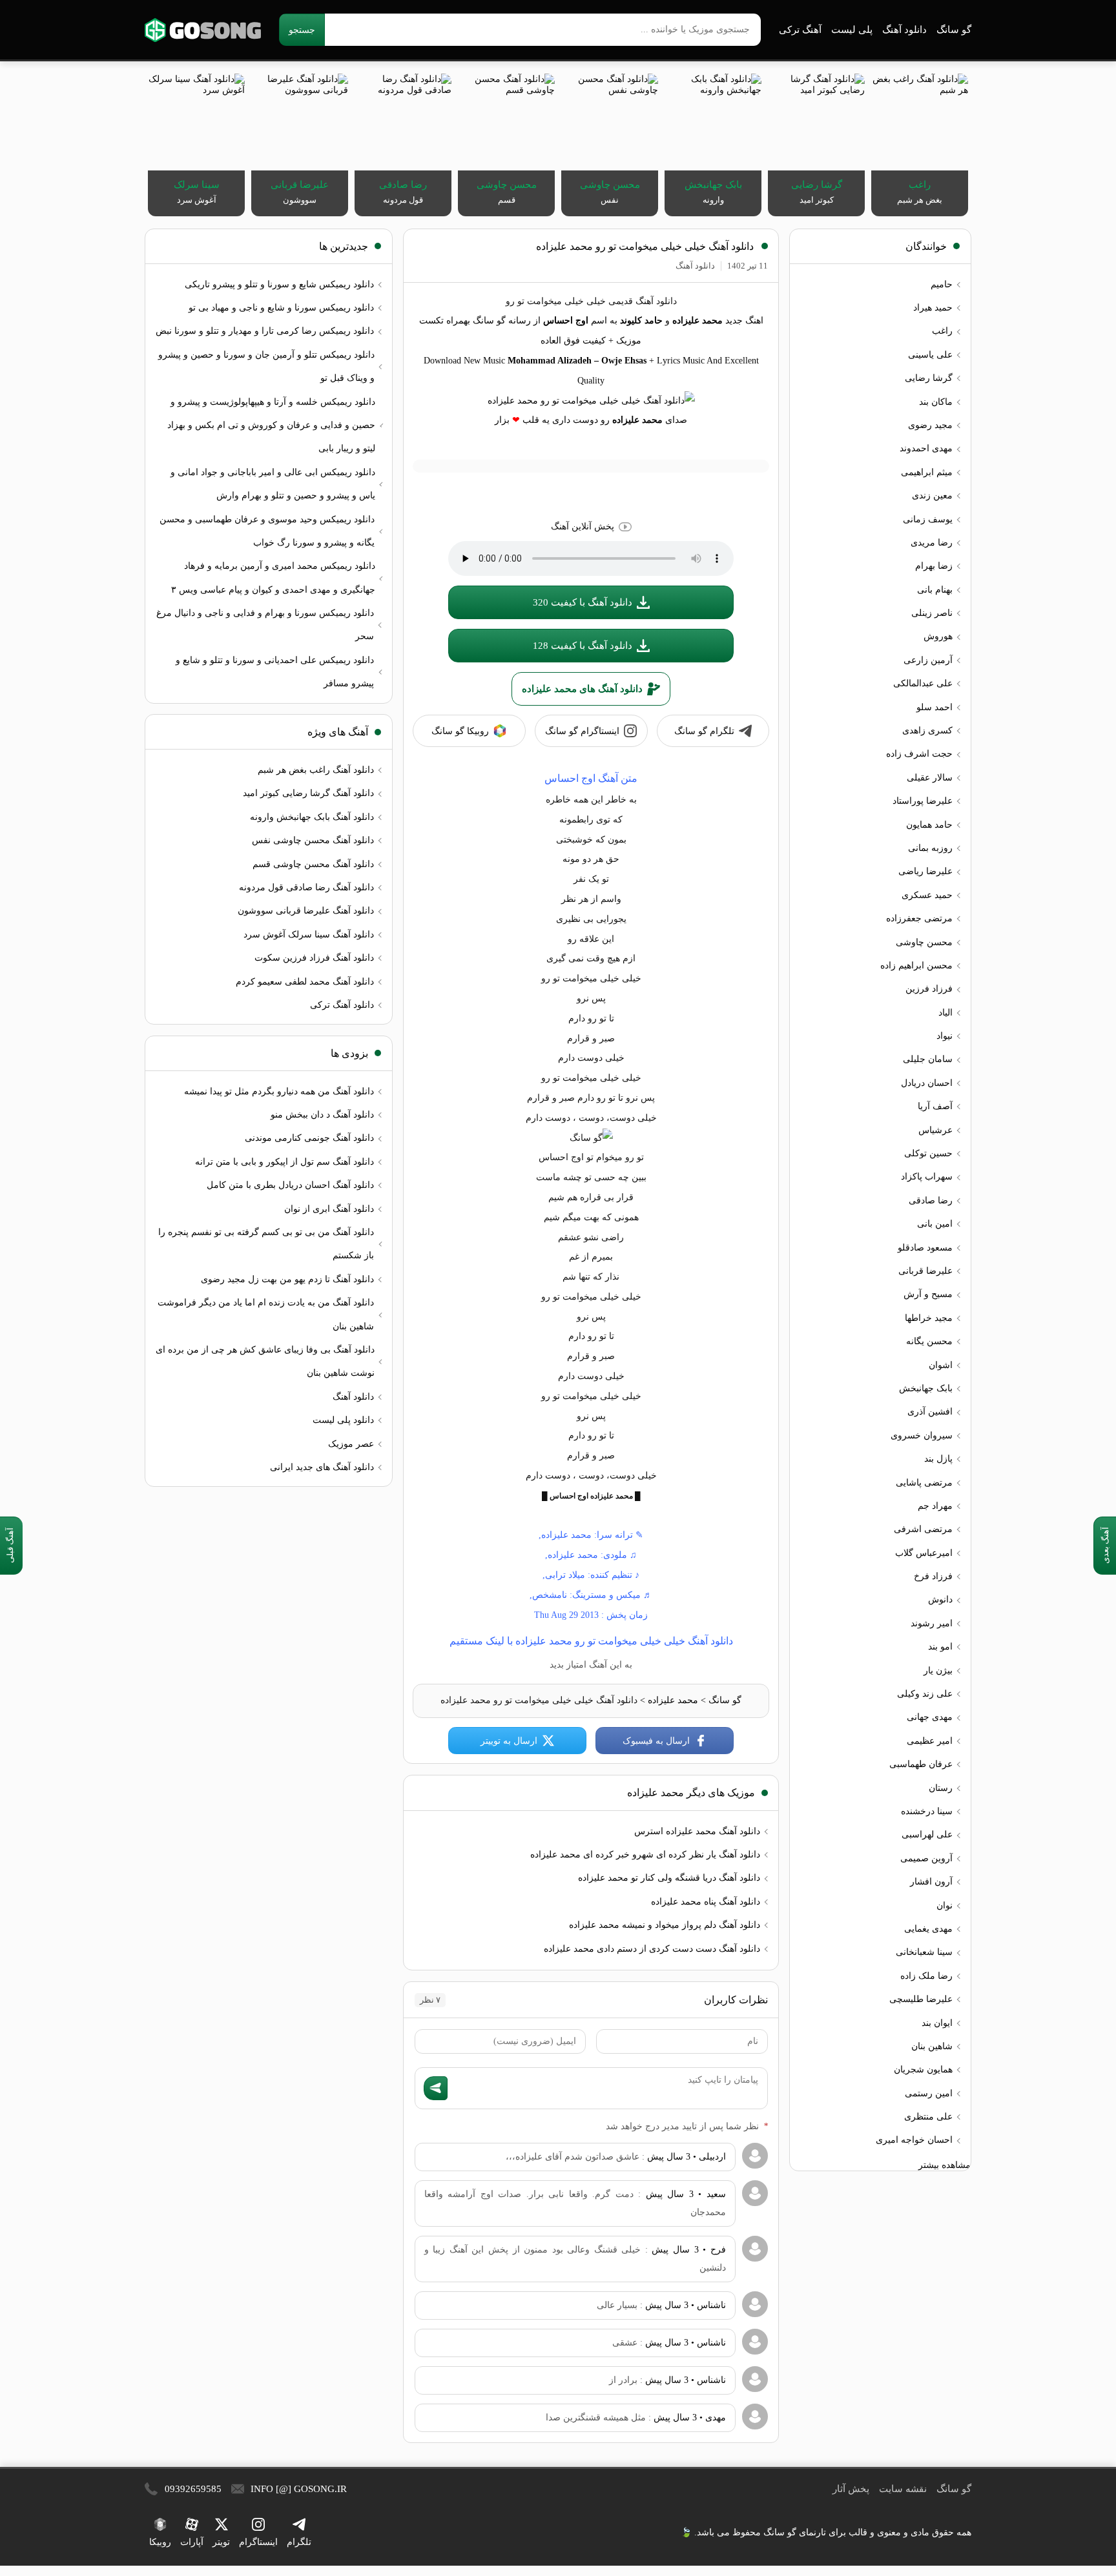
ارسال (436, 2088)
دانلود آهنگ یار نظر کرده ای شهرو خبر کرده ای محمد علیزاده (645, 1855)
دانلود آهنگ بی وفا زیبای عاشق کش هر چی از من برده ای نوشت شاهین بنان (265, 1361)
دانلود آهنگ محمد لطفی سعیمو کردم (305, 982)
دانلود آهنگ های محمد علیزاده (582, 689)
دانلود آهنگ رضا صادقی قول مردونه (306, 887)
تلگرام (299, 2542)
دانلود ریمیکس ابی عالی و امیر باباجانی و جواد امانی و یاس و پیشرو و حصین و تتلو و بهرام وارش (273, 484)
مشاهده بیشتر (945, 2165)
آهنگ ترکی (800, 30)
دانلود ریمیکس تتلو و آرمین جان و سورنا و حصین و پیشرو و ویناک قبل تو (266, 366)
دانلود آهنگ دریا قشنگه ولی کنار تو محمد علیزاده (669, 1878)
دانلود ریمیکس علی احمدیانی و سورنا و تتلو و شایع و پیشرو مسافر (275, 672)
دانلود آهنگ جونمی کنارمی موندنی (309, 1138)
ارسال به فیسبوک (656, 1741)
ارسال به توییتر (509, 1741)
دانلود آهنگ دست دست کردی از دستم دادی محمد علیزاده (652, 1949)
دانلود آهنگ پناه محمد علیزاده (706, 1902)
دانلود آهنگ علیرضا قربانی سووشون (306, 911)
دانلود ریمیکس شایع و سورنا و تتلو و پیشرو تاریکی (279, 284)
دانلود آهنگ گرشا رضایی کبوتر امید (308, 793)
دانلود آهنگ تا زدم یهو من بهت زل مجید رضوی (287, 1279)
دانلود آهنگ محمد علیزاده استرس (697, 1831)
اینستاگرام (258, 2542)
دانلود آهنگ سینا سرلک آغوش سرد (309, 935)
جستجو (302, 30)
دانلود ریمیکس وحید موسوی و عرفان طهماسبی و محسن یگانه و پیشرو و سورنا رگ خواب (267, 531)
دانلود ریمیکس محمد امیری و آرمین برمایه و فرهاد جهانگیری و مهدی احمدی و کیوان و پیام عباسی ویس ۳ (273, 578)
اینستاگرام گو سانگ (582, 731)
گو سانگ (203, 30)
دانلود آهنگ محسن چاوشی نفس (313, 840)
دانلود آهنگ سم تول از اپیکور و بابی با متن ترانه (284, 1162)
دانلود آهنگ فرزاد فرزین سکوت (314, 958)
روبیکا (160, 2542)
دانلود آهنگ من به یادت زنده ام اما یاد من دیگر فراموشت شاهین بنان (266, 1314)
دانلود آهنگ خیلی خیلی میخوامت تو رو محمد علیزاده (645, 246)
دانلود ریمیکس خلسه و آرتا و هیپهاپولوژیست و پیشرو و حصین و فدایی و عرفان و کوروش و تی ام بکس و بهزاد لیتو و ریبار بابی (271, 425)
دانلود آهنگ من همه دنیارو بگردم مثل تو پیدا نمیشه (279, 1091)
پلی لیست (852, 30)
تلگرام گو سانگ (704, 731)
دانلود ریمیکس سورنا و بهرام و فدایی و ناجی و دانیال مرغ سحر (265, 625)
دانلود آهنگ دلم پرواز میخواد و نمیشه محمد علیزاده (665, 1925)
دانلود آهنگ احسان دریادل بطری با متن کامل (290, 1185)
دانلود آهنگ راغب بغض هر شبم (316, 770)
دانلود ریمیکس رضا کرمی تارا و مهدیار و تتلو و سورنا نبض (265, 331)
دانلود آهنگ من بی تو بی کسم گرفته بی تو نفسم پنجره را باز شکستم (266, 1244)
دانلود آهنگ (904, 30)
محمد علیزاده (673, 1700)
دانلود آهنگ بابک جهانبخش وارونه (312, 817)
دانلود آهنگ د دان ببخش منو (322, 1115)
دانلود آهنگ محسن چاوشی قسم (313, 864)
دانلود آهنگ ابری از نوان (329, 1209)
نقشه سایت (903, 2489)
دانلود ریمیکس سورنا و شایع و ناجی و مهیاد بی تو (281, 308)
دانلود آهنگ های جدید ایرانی (322, 1467)
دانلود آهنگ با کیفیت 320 (583, 602)
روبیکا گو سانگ (460, 731)
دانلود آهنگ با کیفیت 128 (583, 646)
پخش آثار (851, 2489)
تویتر (221, 2542)
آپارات (192, 2542)
